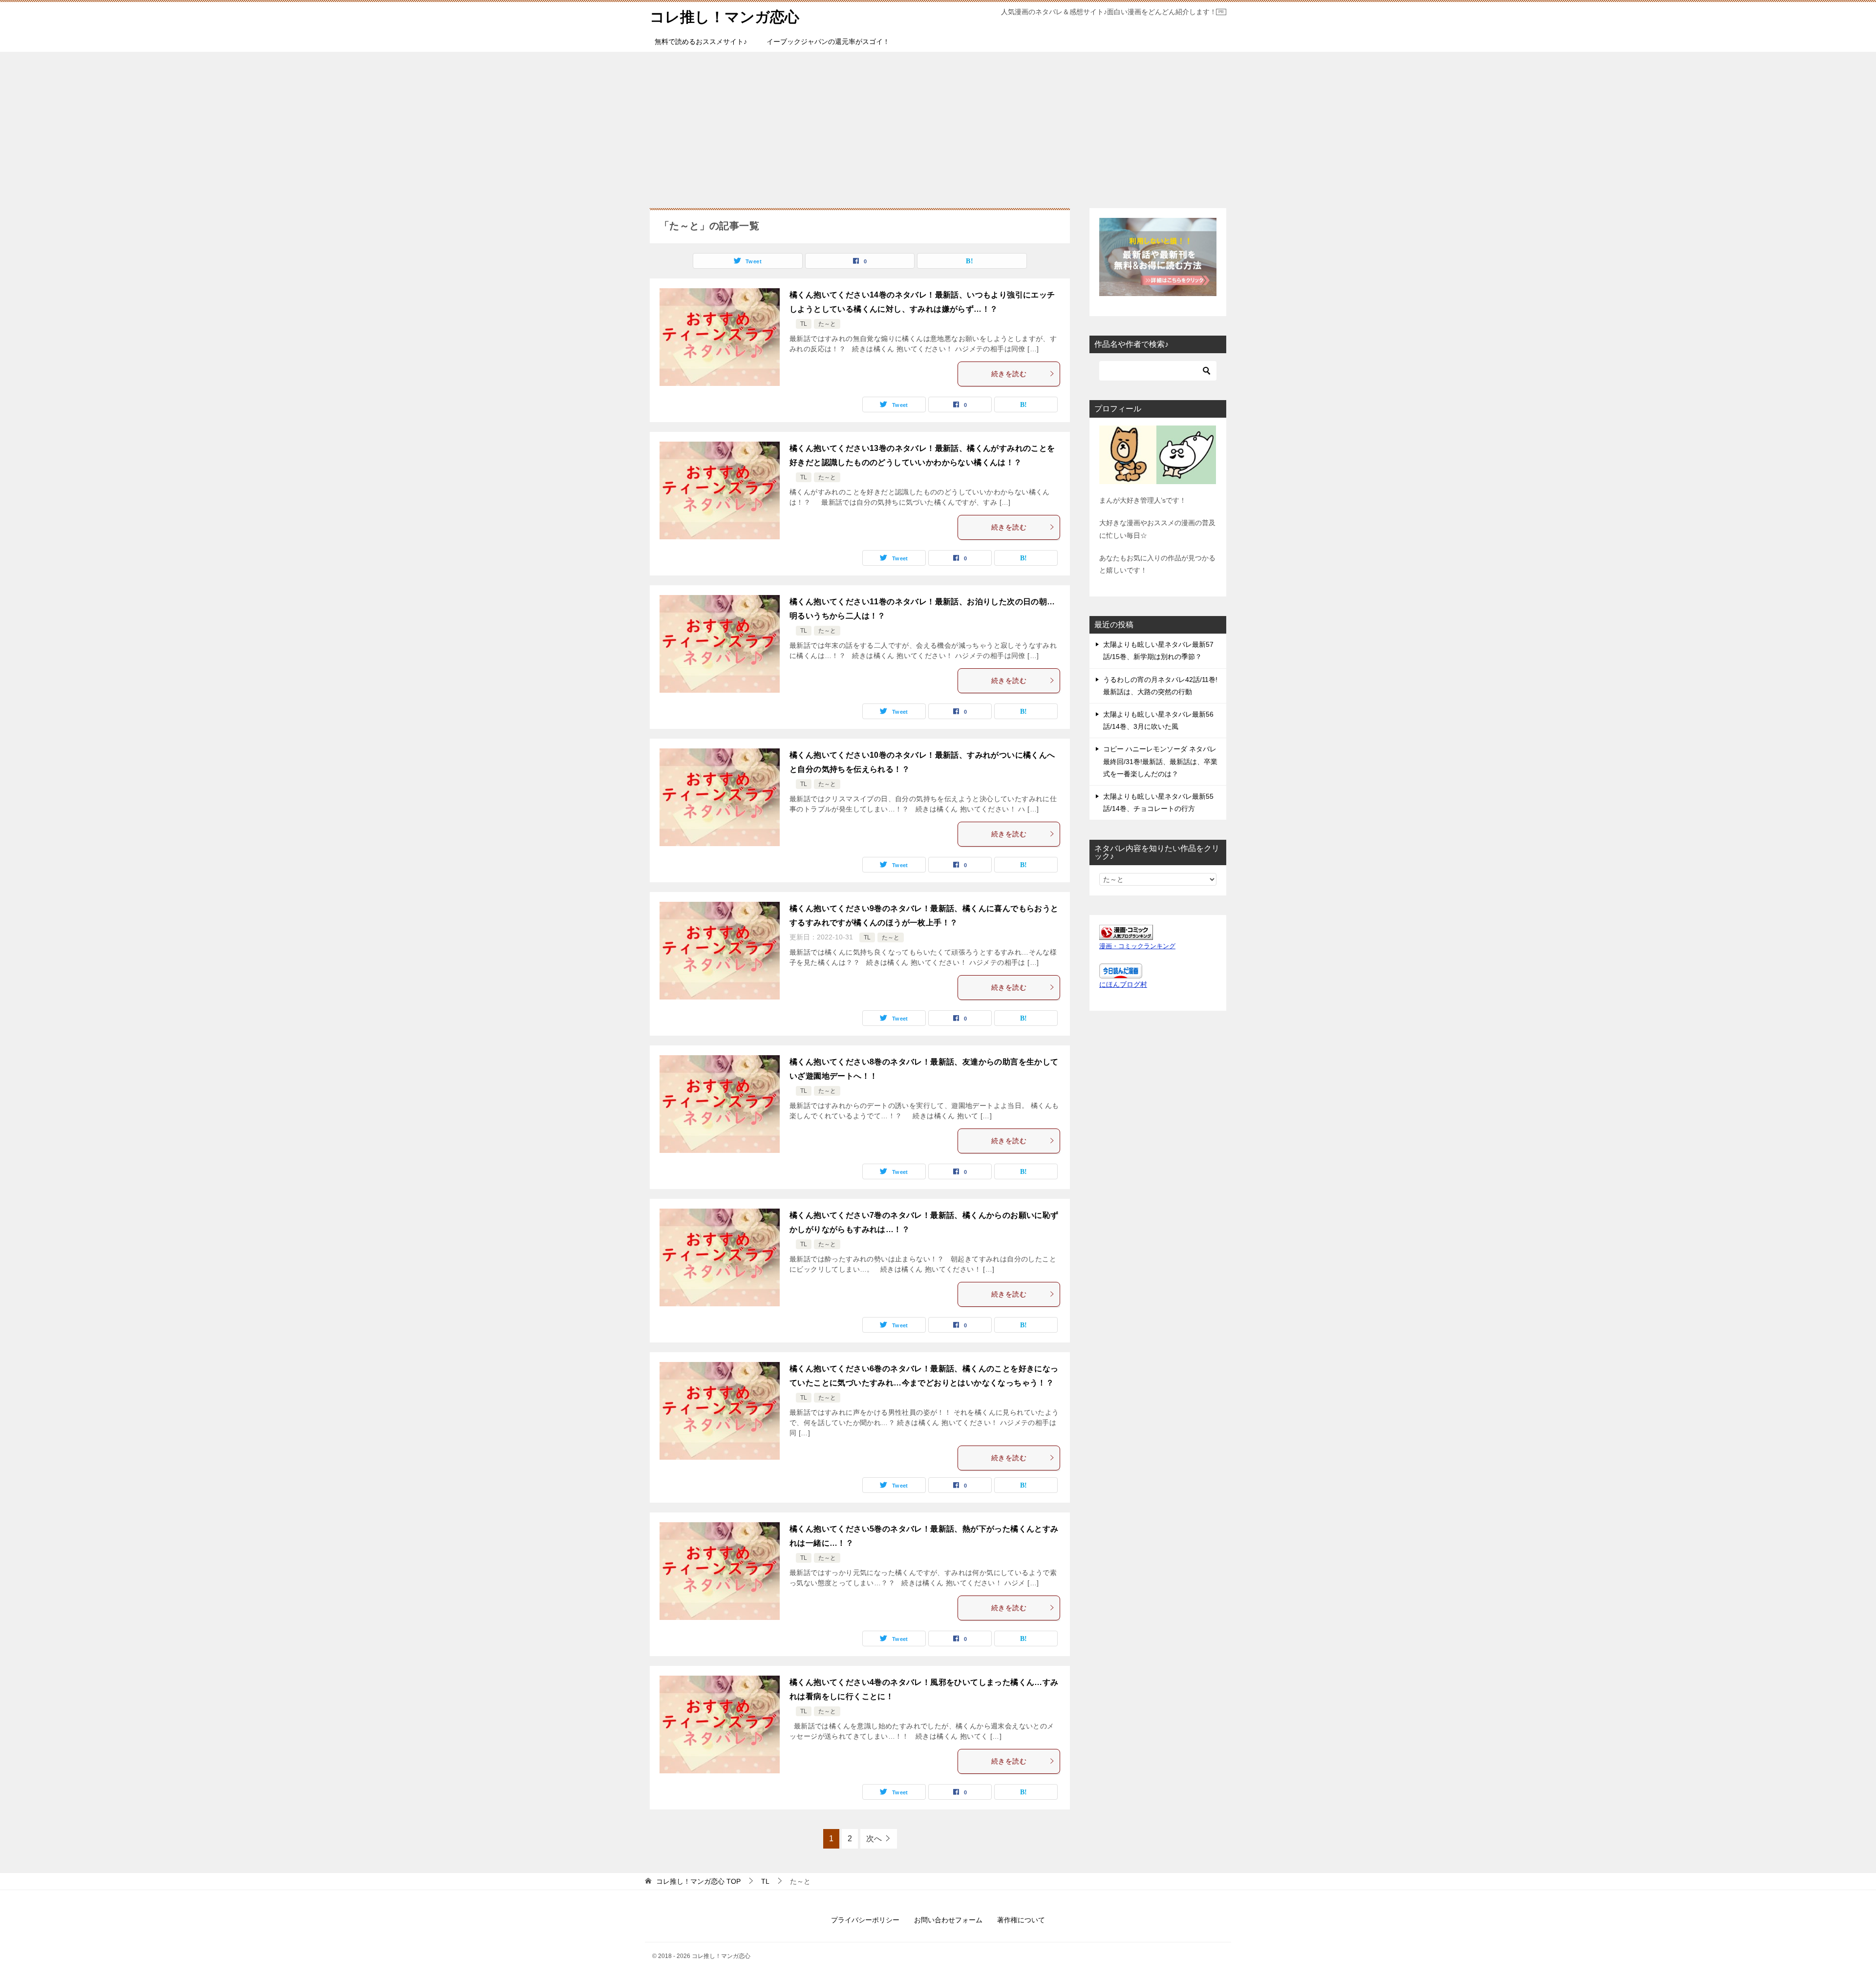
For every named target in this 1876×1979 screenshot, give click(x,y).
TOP (698, 1881)
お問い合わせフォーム (948, 1920)
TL (804, 324)
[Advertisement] (938, 125)
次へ (874, 1839)
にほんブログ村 (1123, 984)
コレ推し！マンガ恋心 (725, 17)
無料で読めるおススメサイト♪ (701, 42)
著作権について (1021, 1920)
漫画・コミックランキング (1137, 946)
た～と (827, 324)
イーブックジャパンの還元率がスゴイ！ (828, 42)
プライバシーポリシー (865, 1920)
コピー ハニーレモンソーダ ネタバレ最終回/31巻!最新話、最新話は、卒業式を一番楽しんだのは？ (1160, 761)
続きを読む (1009, 374)
